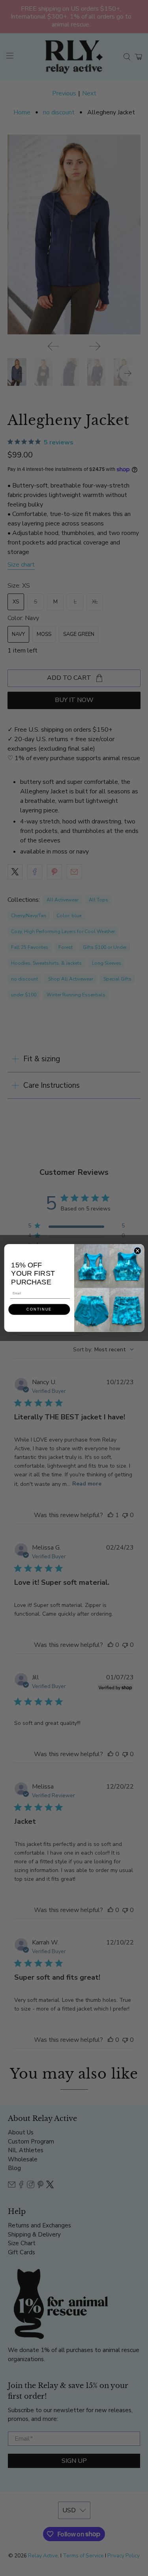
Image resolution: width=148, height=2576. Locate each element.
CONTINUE (39, 1309)
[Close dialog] (137, 1251)
